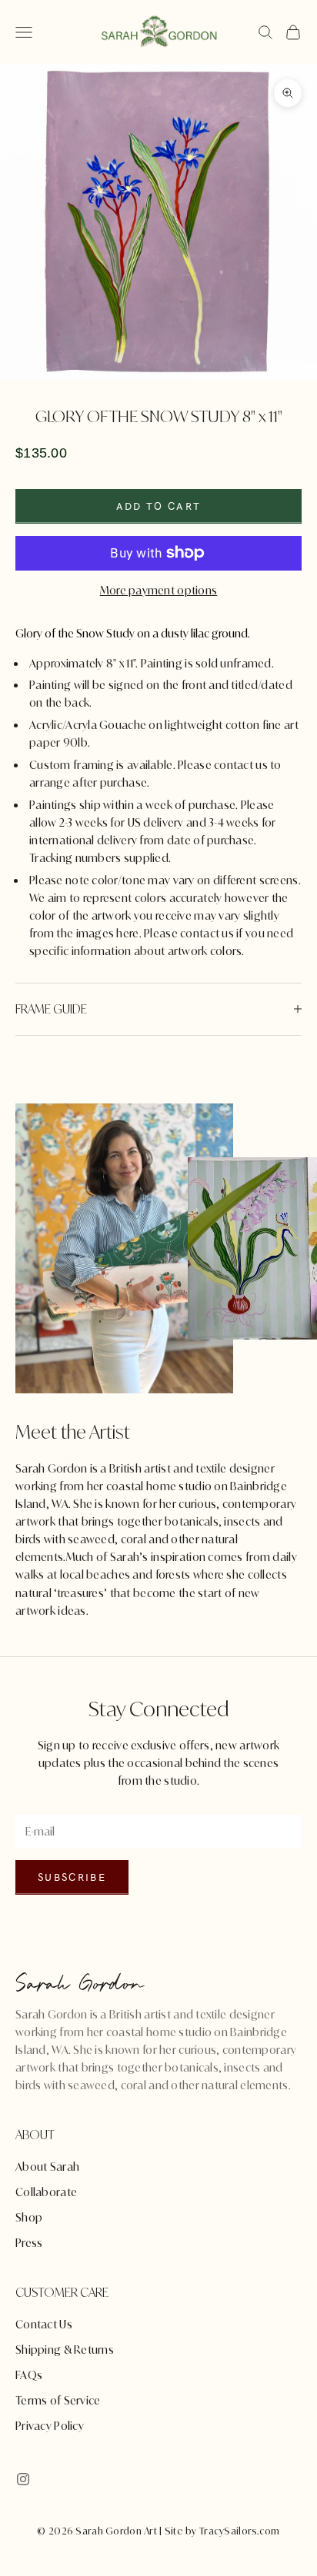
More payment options (159, 590)
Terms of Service (58, 2400)
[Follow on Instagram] (23, 2479)
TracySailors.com (239, 2531)
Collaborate (46, 2192)
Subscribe (72, 1877)
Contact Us (44, 2324)
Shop (29, 2217)
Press (29, 2243)
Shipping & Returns (65, 2350)
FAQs (29, 2375)
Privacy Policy (50, 2426)
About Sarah (47, 2167)
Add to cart (159, 506)
